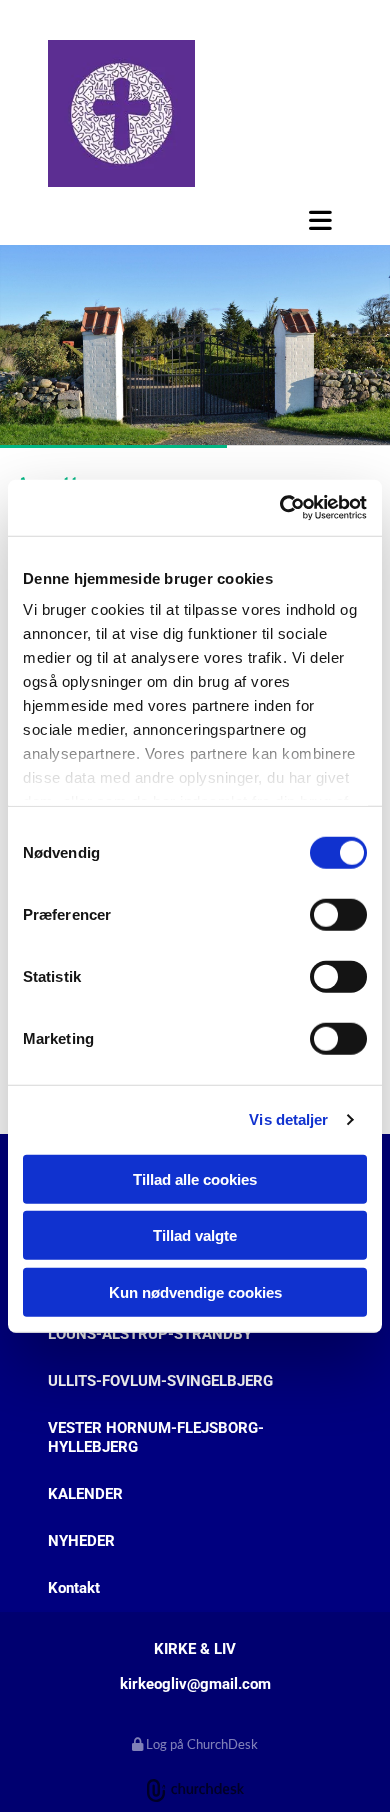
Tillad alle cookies (195, 1178)
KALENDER (85, 1494)
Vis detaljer (288, 1119)
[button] (195, 220)
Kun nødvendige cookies (195, 1291)
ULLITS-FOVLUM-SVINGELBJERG (160, 1381)
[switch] (338, 914)
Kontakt (74, 1588)
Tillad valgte (195, 1235)
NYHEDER (81, 1541)
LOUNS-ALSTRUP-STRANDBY (150, 1334)
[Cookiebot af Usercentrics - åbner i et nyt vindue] (280, 508)
